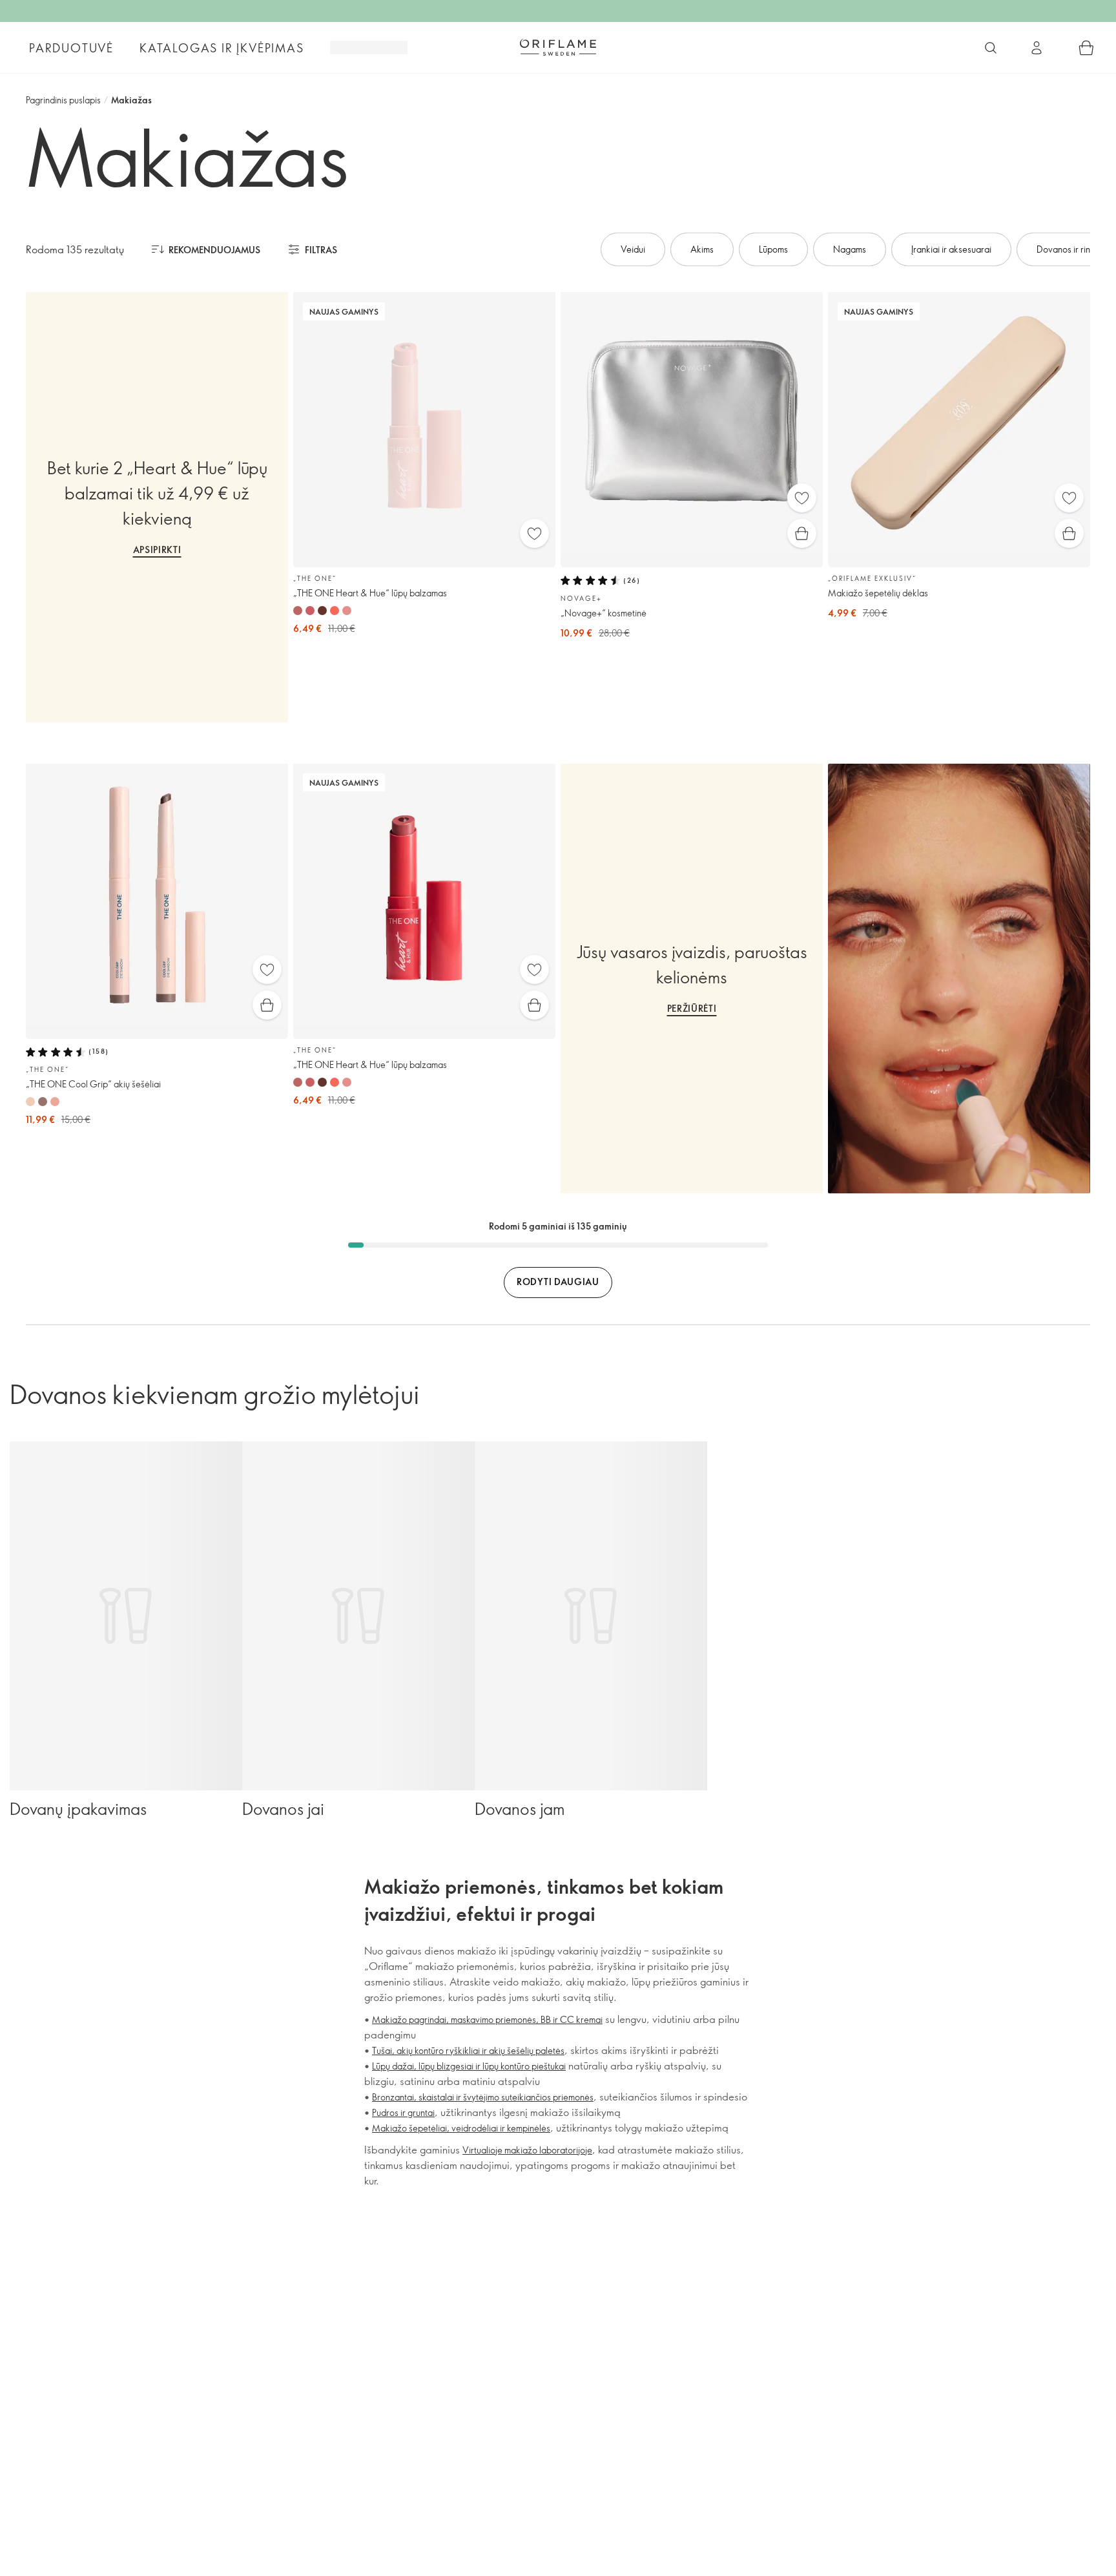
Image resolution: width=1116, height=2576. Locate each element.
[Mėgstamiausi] (534, 533)
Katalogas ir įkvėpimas (222, 48)
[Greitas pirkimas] (802, 533)
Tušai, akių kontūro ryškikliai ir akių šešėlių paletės (468, 2050)
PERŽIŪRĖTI (692, 1008)
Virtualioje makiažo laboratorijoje (527, 2150)
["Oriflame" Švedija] (558, 47)
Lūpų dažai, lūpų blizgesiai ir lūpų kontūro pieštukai (469, 2066)
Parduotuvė (71, 48)
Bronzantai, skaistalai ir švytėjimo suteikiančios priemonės (483, 2097)
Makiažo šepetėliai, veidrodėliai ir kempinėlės (461, 2128)
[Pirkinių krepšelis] (1086, 48)
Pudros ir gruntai (403, 2112)
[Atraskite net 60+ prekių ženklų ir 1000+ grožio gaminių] (991, 48)
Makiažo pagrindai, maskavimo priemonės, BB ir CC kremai (487, 2019)
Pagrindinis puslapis (63, 100)
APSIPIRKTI (157, 550)
